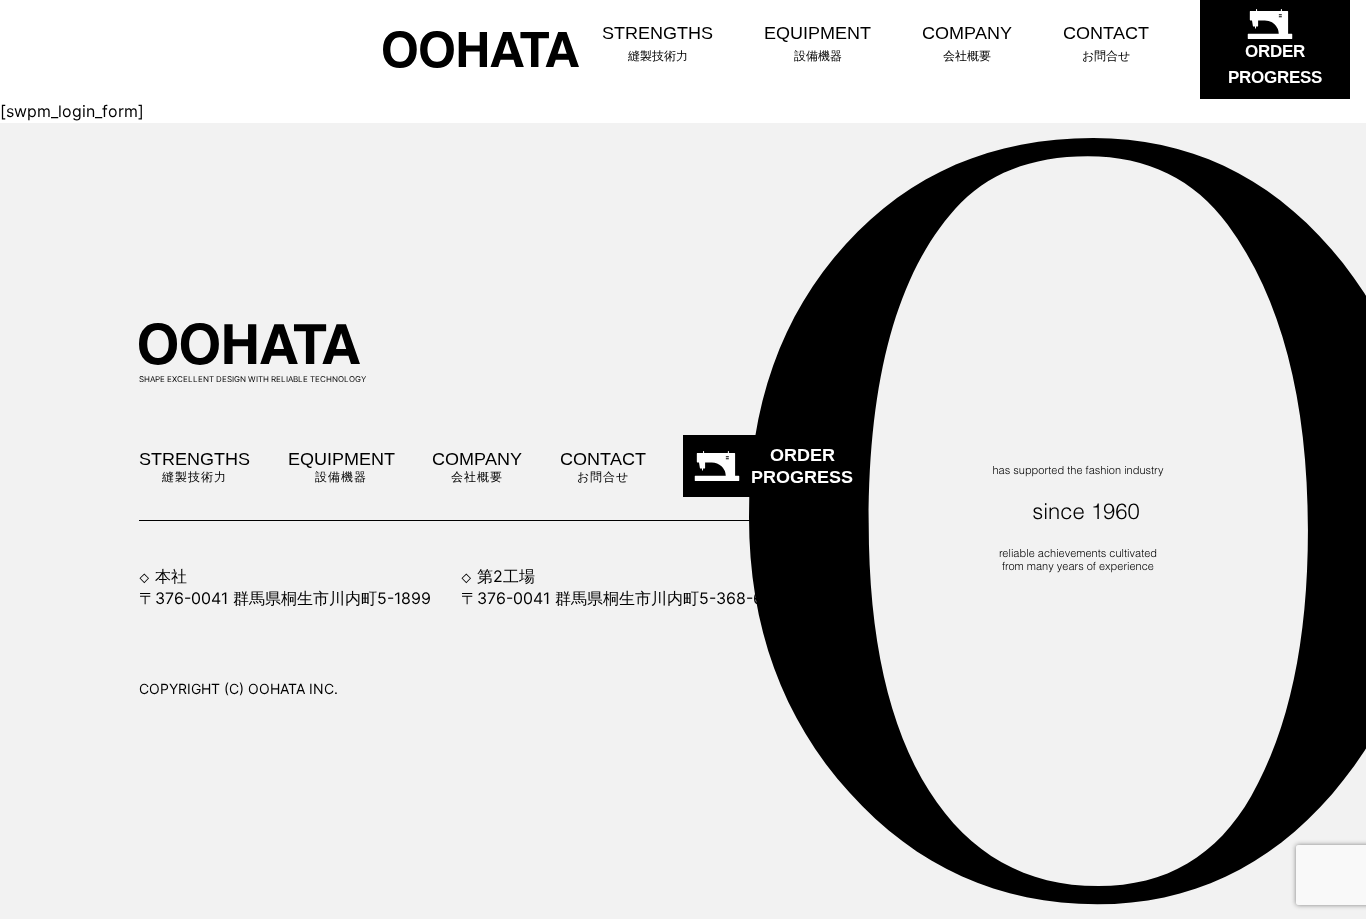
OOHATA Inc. (293, 688)
